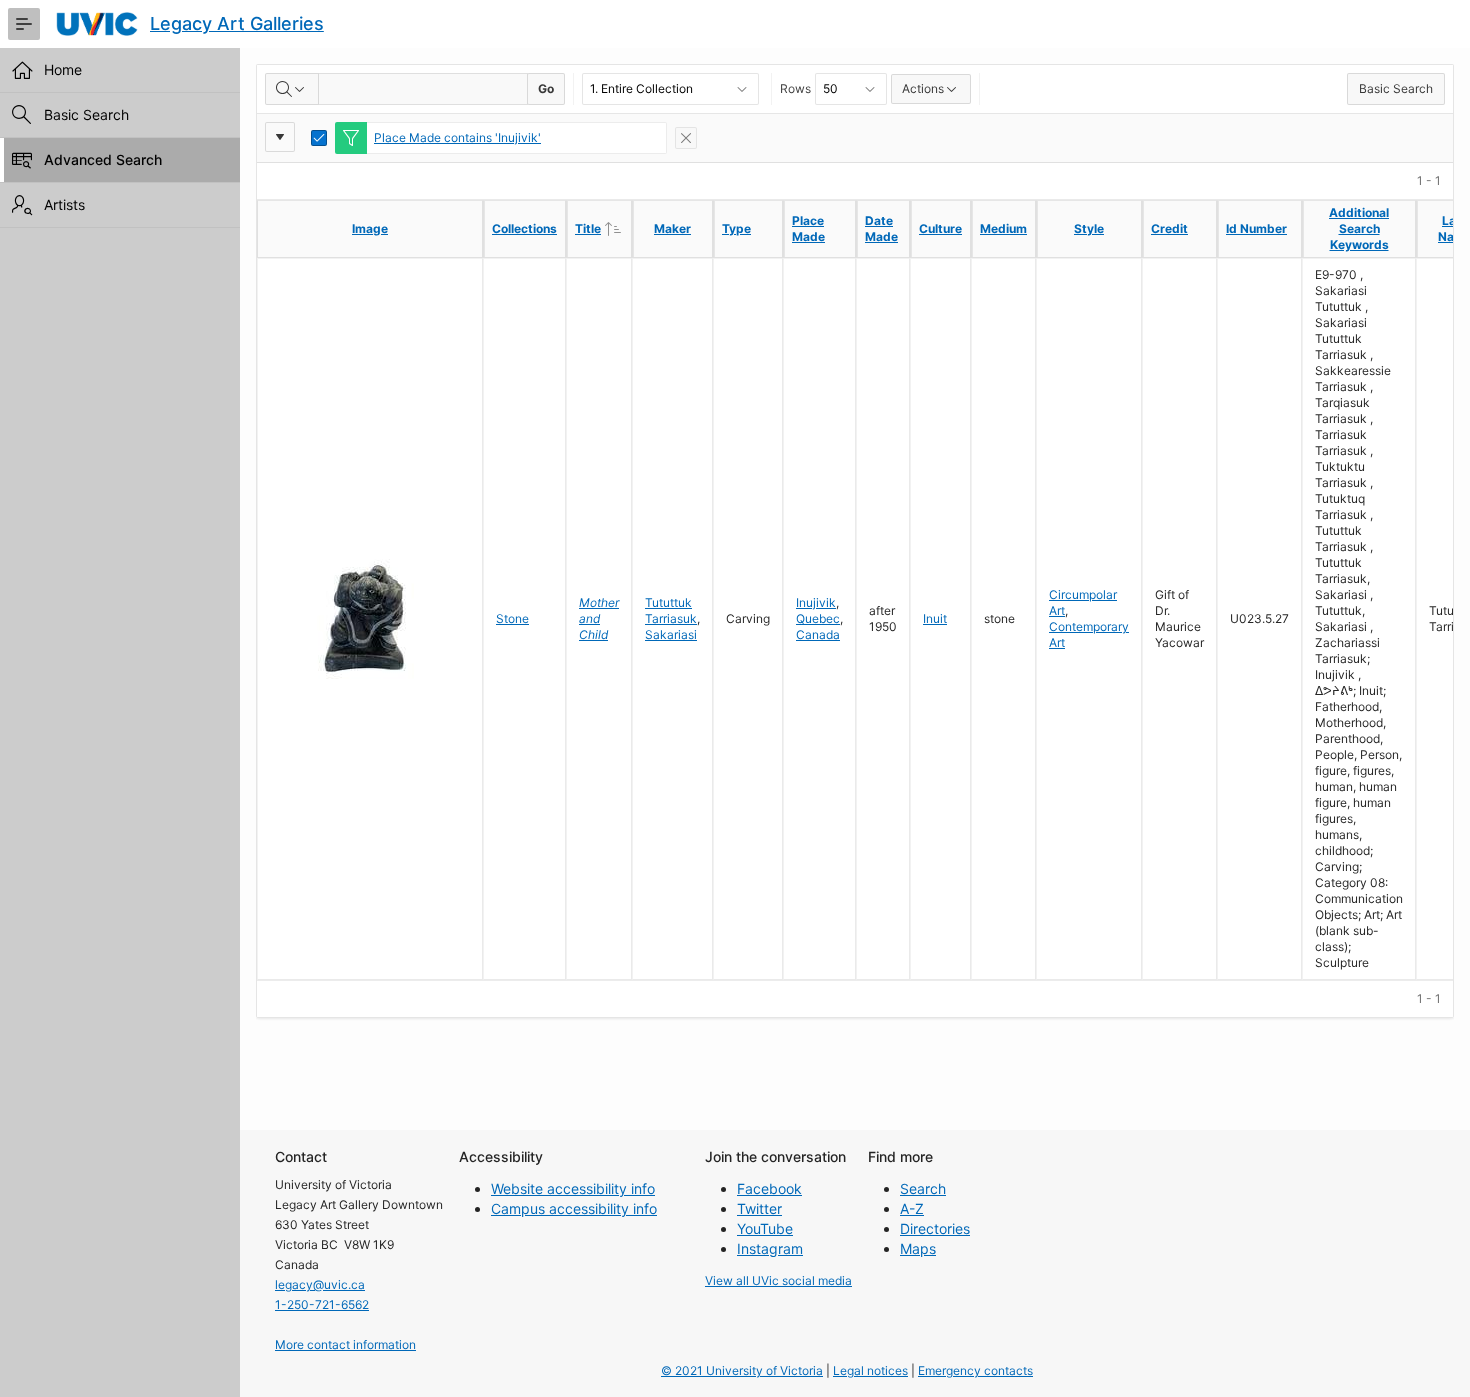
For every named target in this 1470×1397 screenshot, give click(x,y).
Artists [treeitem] (64, 204)
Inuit (935, 618)
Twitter (759, 1208)
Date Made (881, 228)
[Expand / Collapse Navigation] (24, 24)
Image (370, 228)
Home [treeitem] (63, 69)
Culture (940, 228)
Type (736, 228)
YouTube (765, 1228)
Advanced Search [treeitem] (103, 159)
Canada (818, 634)
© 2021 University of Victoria (742, 1370)
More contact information (345, 1344)
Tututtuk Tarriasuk (671, 610)
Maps (918, 1248)
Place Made (808, 228)
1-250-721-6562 (322, 1304)
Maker (672, 228)
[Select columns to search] (292, 89)
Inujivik (816, 602)
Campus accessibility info (574, 1208)
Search (923, 1188)
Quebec (818, 618)
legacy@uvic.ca (320, 1284)
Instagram (770, 1248)
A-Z (912, 1208)
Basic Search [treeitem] (86, 114)
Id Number (1256, 228)
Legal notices (870, 1370)
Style (1089, 228)
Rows (795, 88)
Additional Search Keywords (1359, 228)
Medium (1003, 228)
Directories (935, 1228)
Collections (524, 228)
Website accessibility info (573, 1188)
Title (603, 228)
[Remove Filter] (686, 138)
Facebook (769, 1188)
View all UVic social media (778, 1280)
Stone (512, 618)
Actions (923, 88)
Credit (1169, 228)
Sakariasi (671, 634)
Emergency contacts (975, 1370)
